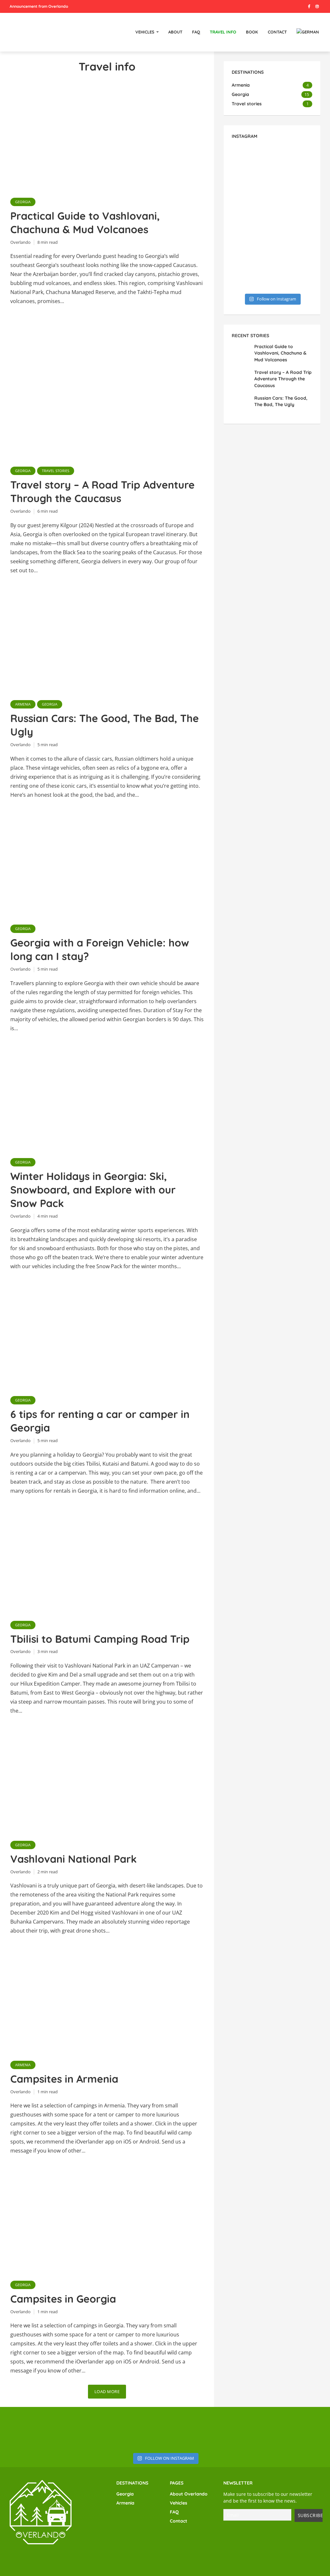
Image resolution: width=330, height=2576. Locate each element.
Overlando (20, 242)
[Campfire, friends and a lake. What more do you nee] (293, 275)
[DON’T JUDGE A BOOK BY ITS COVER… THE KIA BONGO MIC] (248, 2429)
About (175, 32)
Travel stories (56, 471)
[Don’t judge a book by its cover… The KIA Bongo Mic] (251, 219)
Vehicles (145, 32)
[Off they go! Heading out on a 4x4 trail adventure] (251, 191)
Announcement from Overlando (39, 6)
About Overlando (189, 2494)
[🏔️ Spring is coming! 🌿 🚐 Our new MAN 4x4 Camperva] (293, 247)
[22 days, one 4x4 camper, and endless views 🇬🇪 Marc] (293, 162)
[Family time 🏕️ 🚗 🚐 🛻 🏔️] (293, 191)
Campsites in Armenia (64, 2079)
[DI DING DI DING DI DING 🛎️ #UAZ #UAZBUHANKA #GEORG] (302, 2429)
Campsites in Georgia (63, 2299)
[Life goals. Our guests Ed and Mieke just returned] (251, 162)
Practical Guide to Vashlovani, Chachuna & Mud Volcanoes (85, 223)
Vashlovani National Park (73, 1859)
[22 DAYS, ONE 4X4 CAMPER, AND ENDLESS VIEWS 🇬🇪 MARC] (83, 2429)
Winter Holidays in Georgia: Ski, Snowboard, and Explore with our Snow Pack (93, 1190)
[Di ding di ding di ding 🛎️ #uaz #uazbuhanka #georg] (293, 219)
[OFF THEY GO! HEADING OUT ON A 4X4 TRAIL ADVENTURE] (137, 2429)
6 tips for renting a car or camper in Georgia (100, 1421)
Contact (277, 32)
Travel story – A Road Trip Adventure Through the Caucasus (102, 491)
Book (252, 32)
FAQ (196, 32)
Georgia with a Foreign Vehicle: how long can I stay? (100, 949)
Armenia (23, 704)
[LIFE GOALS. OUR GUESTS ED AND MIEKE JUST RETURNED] (28, 2429)
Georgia (23, 202)
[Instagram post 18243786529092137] (251, 247)
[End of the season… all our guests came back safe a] (251, 275)
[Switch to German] (308, 32)
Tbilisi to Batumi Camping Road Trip (100, 1639)
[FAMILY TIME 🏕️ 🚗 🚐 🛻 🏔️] (193, 2429)
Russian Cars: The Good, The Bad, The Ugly (105, 725)
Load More (107, 2391)
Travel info (223, 32)
